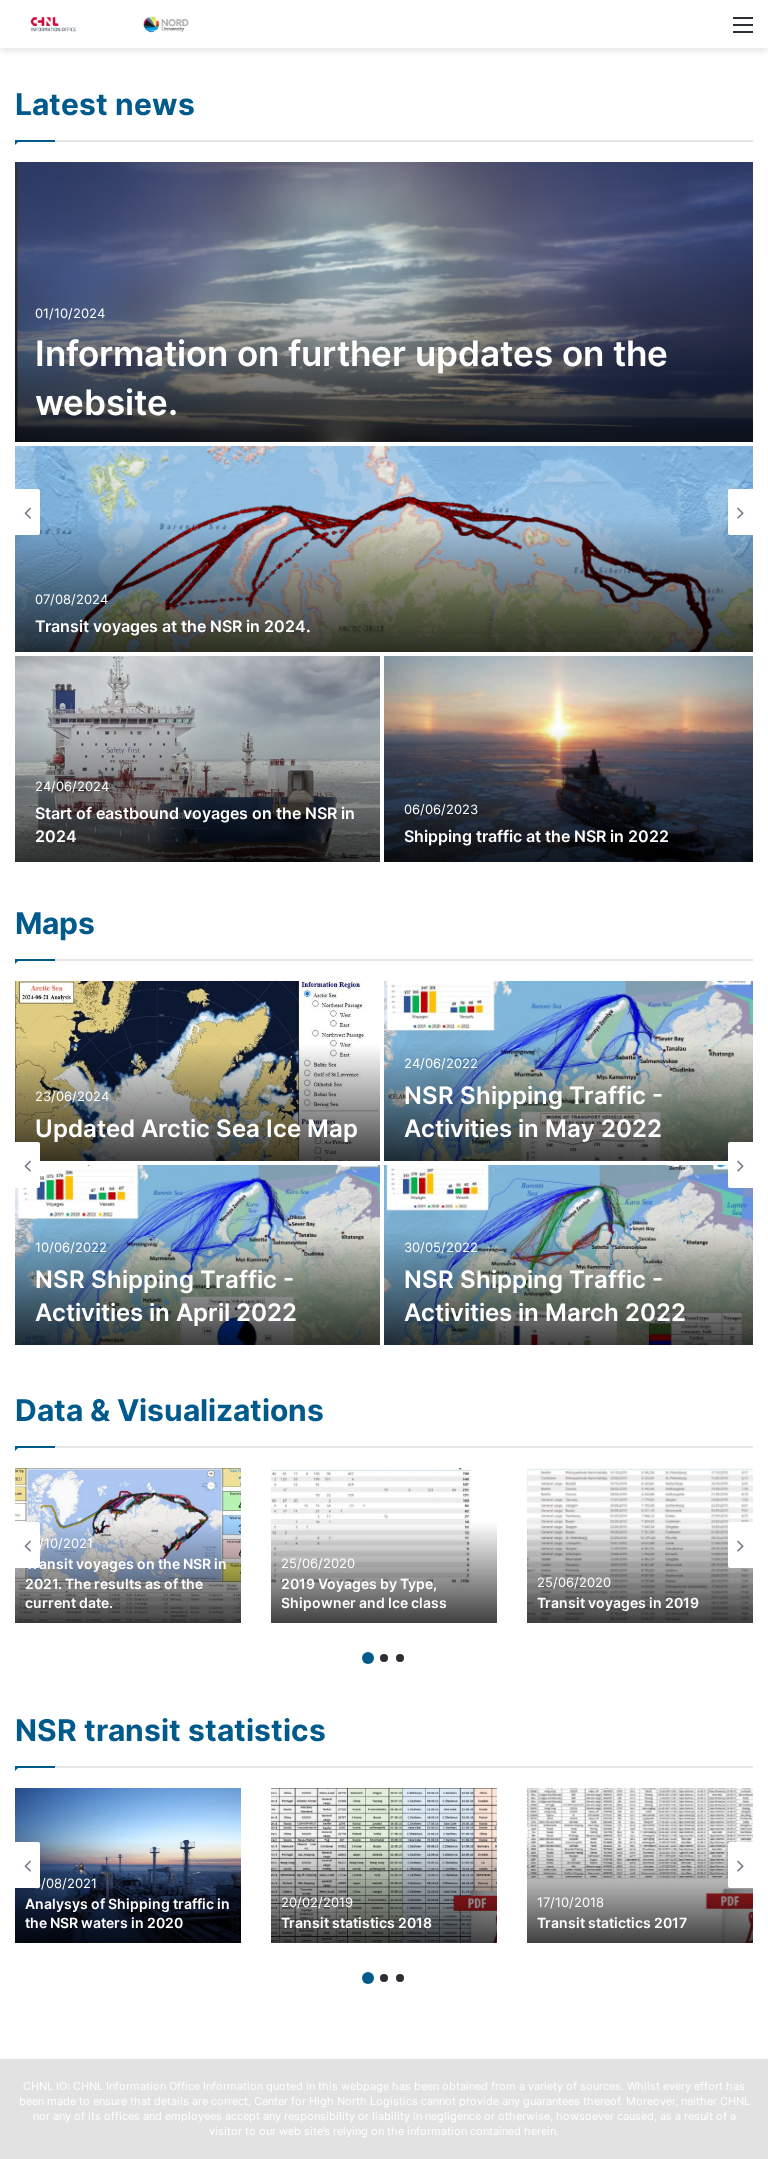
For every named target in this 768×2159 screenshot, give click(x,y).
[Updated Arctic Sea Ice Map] (197, 1071)
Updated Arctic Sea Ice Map (196, 1128)
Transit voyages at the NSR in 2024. (173, 626)
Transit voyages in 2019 (618, 1602)
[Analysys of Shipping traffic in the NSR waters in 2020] (128, 1865)
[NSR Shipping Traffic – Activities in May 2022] (568, 1071)
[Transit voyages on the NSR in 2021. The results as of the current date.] (128, 1545)
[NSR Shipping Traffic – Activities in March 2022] (568, 1255)
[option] (384, 512)
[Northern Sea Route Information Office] (110, 24)
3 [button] (400, 1658)
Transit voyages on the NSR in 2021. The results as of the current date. (126, 1583)
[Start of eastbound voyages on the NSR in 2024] (197, 759)
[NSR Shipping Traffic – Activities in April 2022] (197, 1255)
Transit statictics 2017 (612, 1922)
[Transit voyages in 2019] (640, 1545)
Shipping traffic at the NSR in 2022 (536, 836)
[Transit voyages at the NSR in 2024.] (384, 549)
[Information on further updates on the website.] (384, 302)
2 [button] (384, 1658)
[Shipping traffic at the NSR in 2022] (568, 759)
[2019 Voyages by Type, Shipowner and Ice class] (384, 1545)
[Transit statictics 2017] (640, 1865)
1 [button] (368, 1658)
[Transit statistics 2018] (384, 1865)
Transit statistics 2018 (356, 1922)
